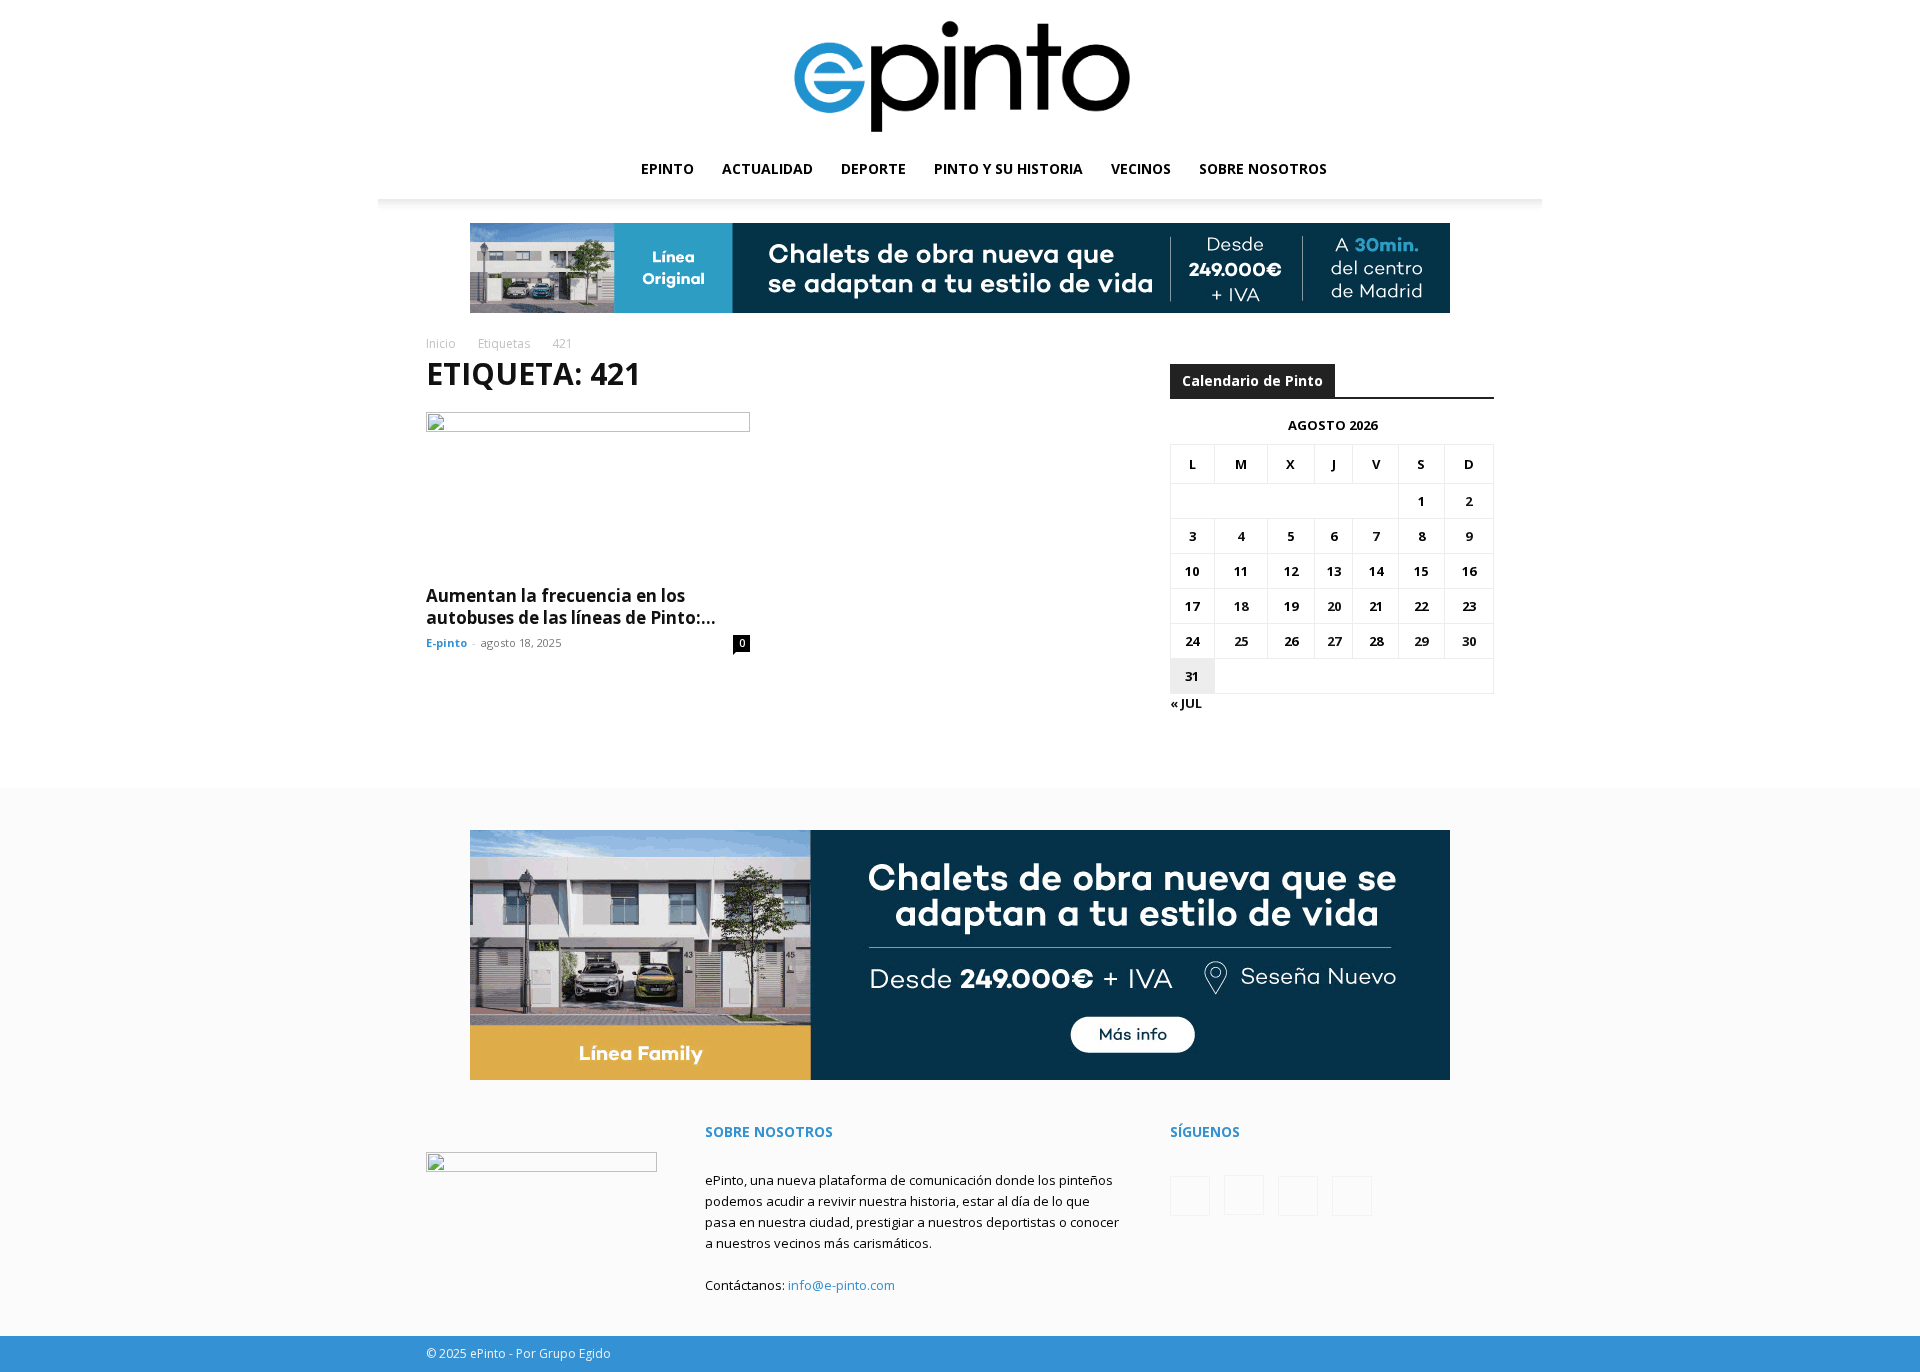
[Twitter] (1445, 169)
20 (1334, 606)
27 (1334, 641)
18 (1241, 606)
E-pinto (446, 642)
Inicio (441, 343)
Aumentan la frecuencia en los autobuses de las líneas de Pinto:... (571, 606)
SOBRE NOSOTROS (1263, 168)
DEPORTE (873, 168)
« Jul (1186, 703)
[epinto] (960, 69)
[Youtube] (1479, 169)
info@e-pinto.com (841, 1285)
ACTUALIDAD (767, 168)
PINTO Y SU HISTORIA (1008, 168)
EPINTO (667, 168)
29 (1421, 641)
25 (1241, 641)
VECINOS (1141, 168)
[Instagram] (1411, 169)
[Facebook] (1377, 169)
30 (1469, 641)
